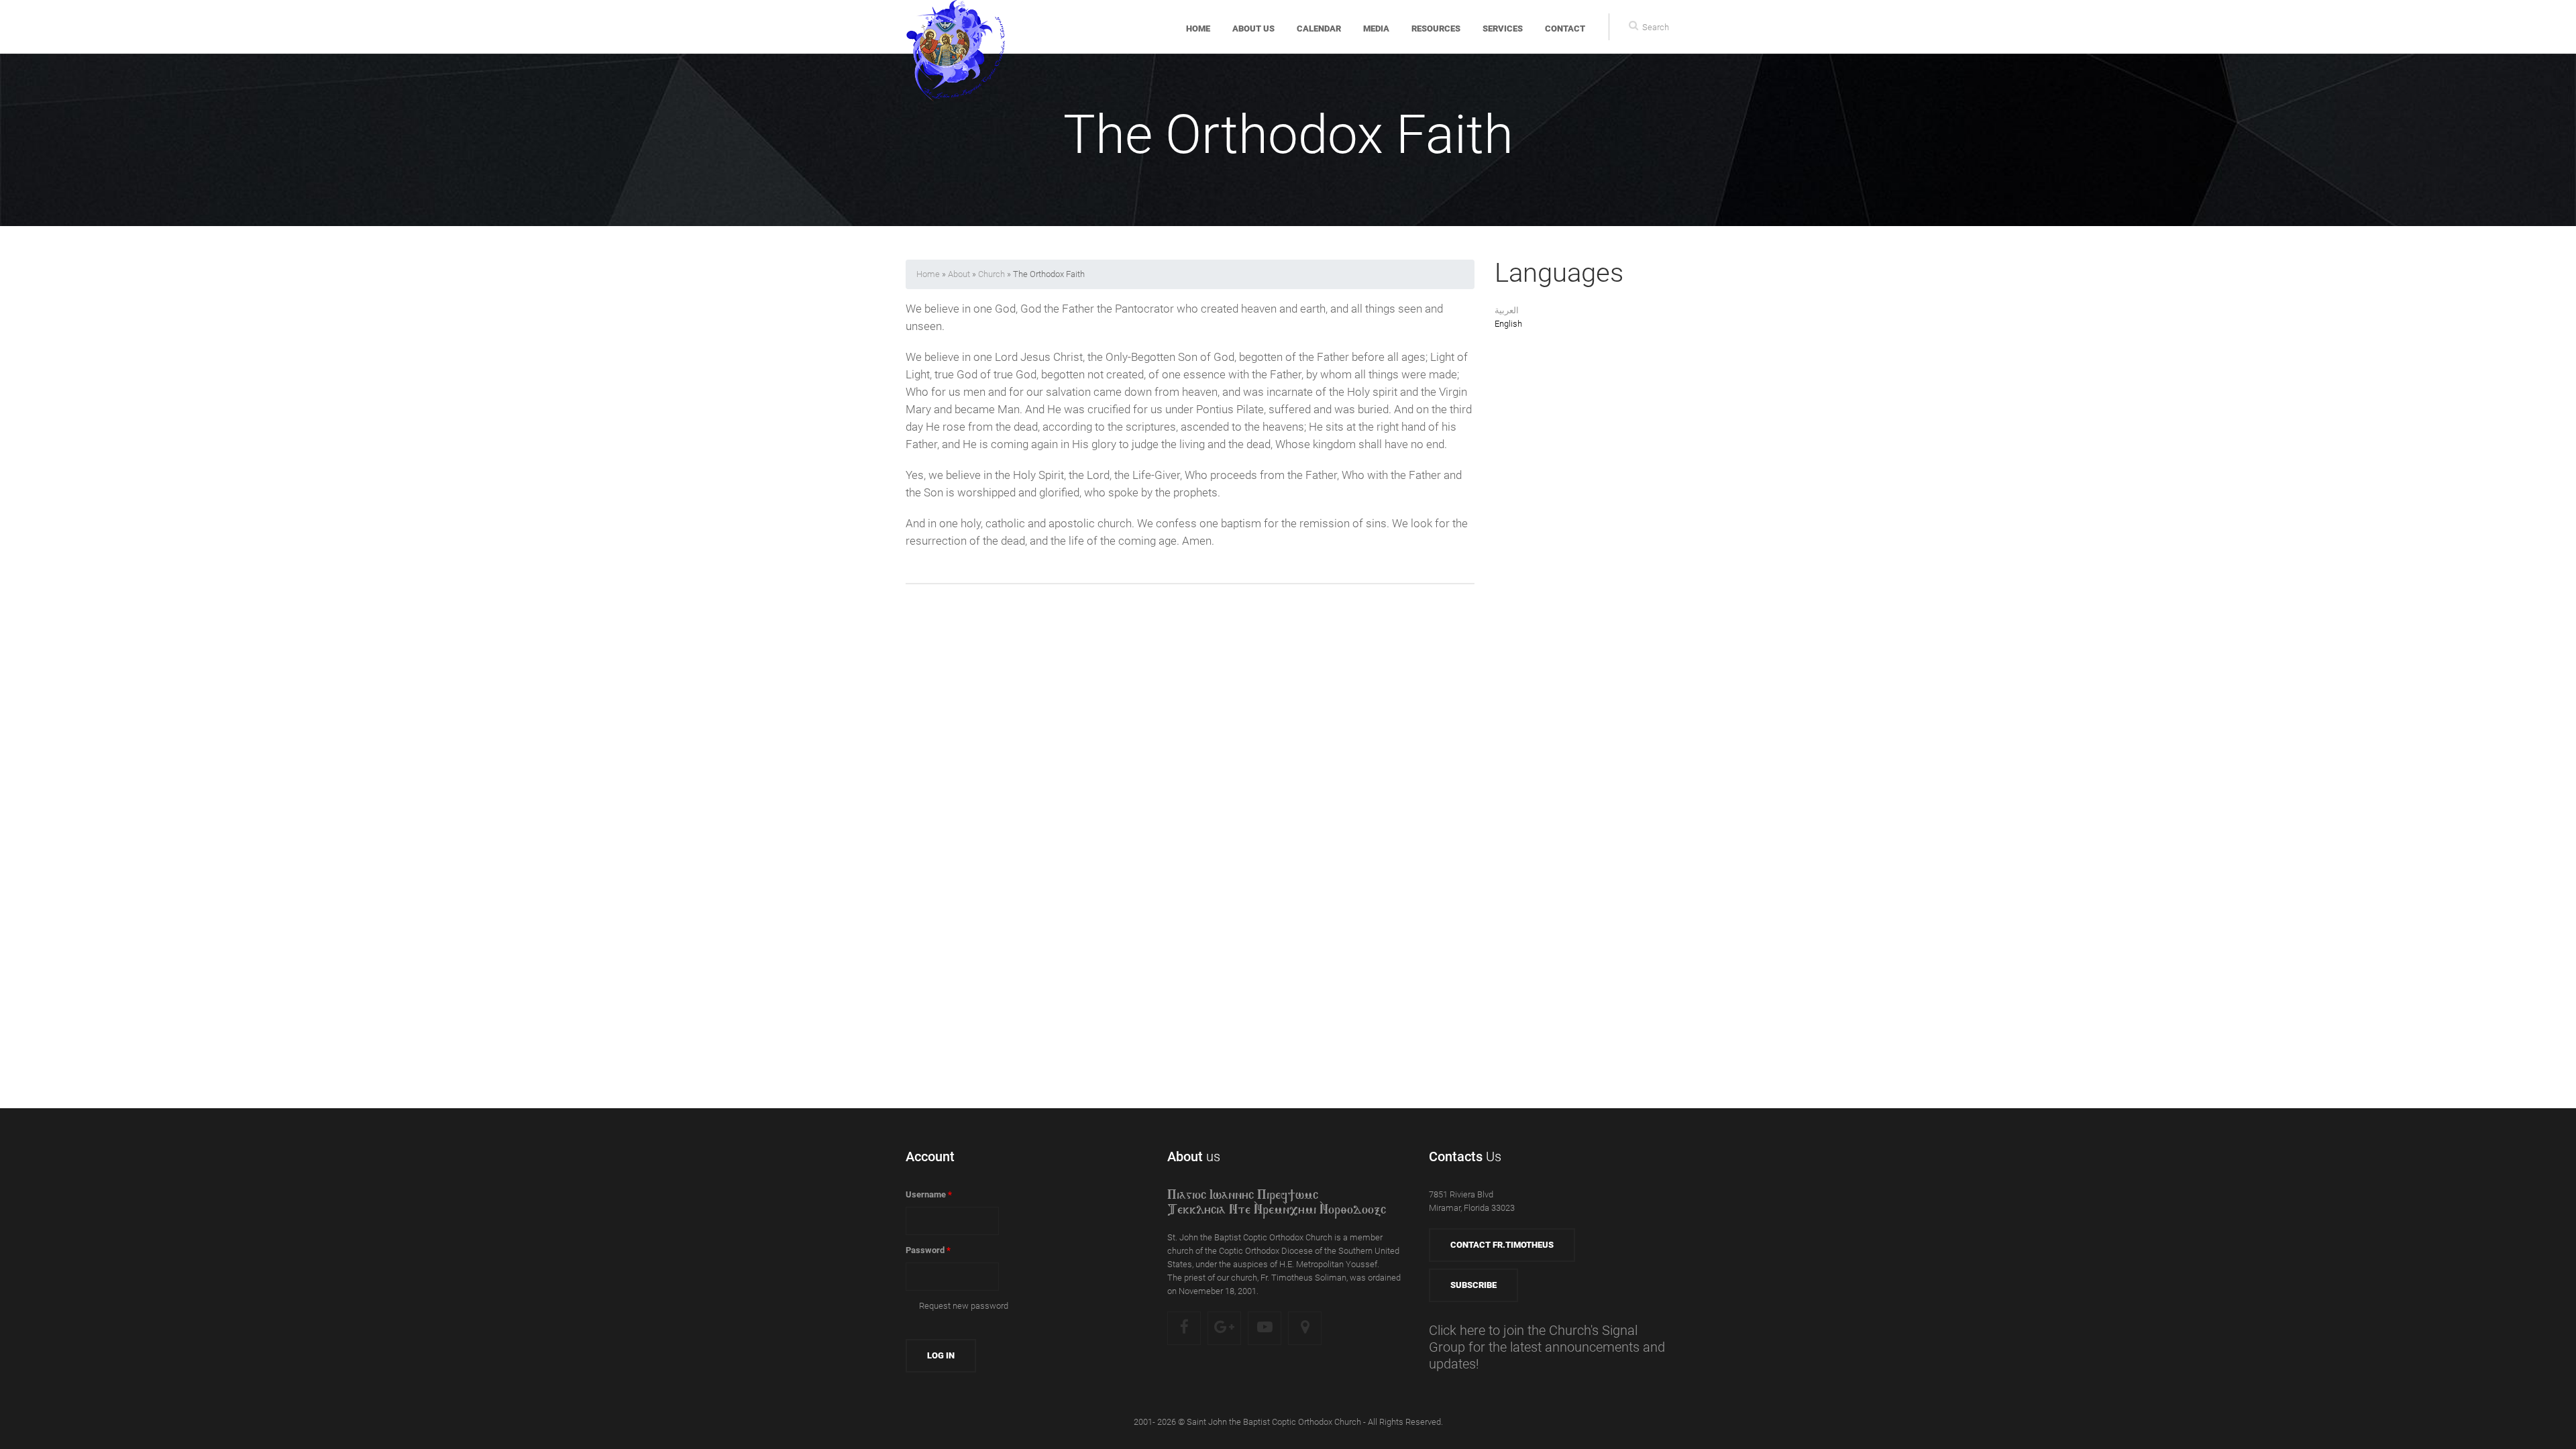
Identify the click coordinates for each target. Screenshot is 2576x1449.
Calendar (1319, 29)
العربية (1507, 310)
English (1508, 324)
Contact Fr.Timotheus (1502, 1245)
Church (991, 274)
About (959, 274)
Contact (1565, 29)
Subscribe (1473, 1285)
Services (1503, 29)
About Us (1253, 29)
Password (928, 1250)
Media (1376, 29)
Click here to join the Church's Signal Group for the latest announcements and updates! (1547, 1347)
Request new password (964, 1306)
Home (1198, 29)
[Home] (956, 27)
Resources (1436, 29)
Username (929, 1194)
